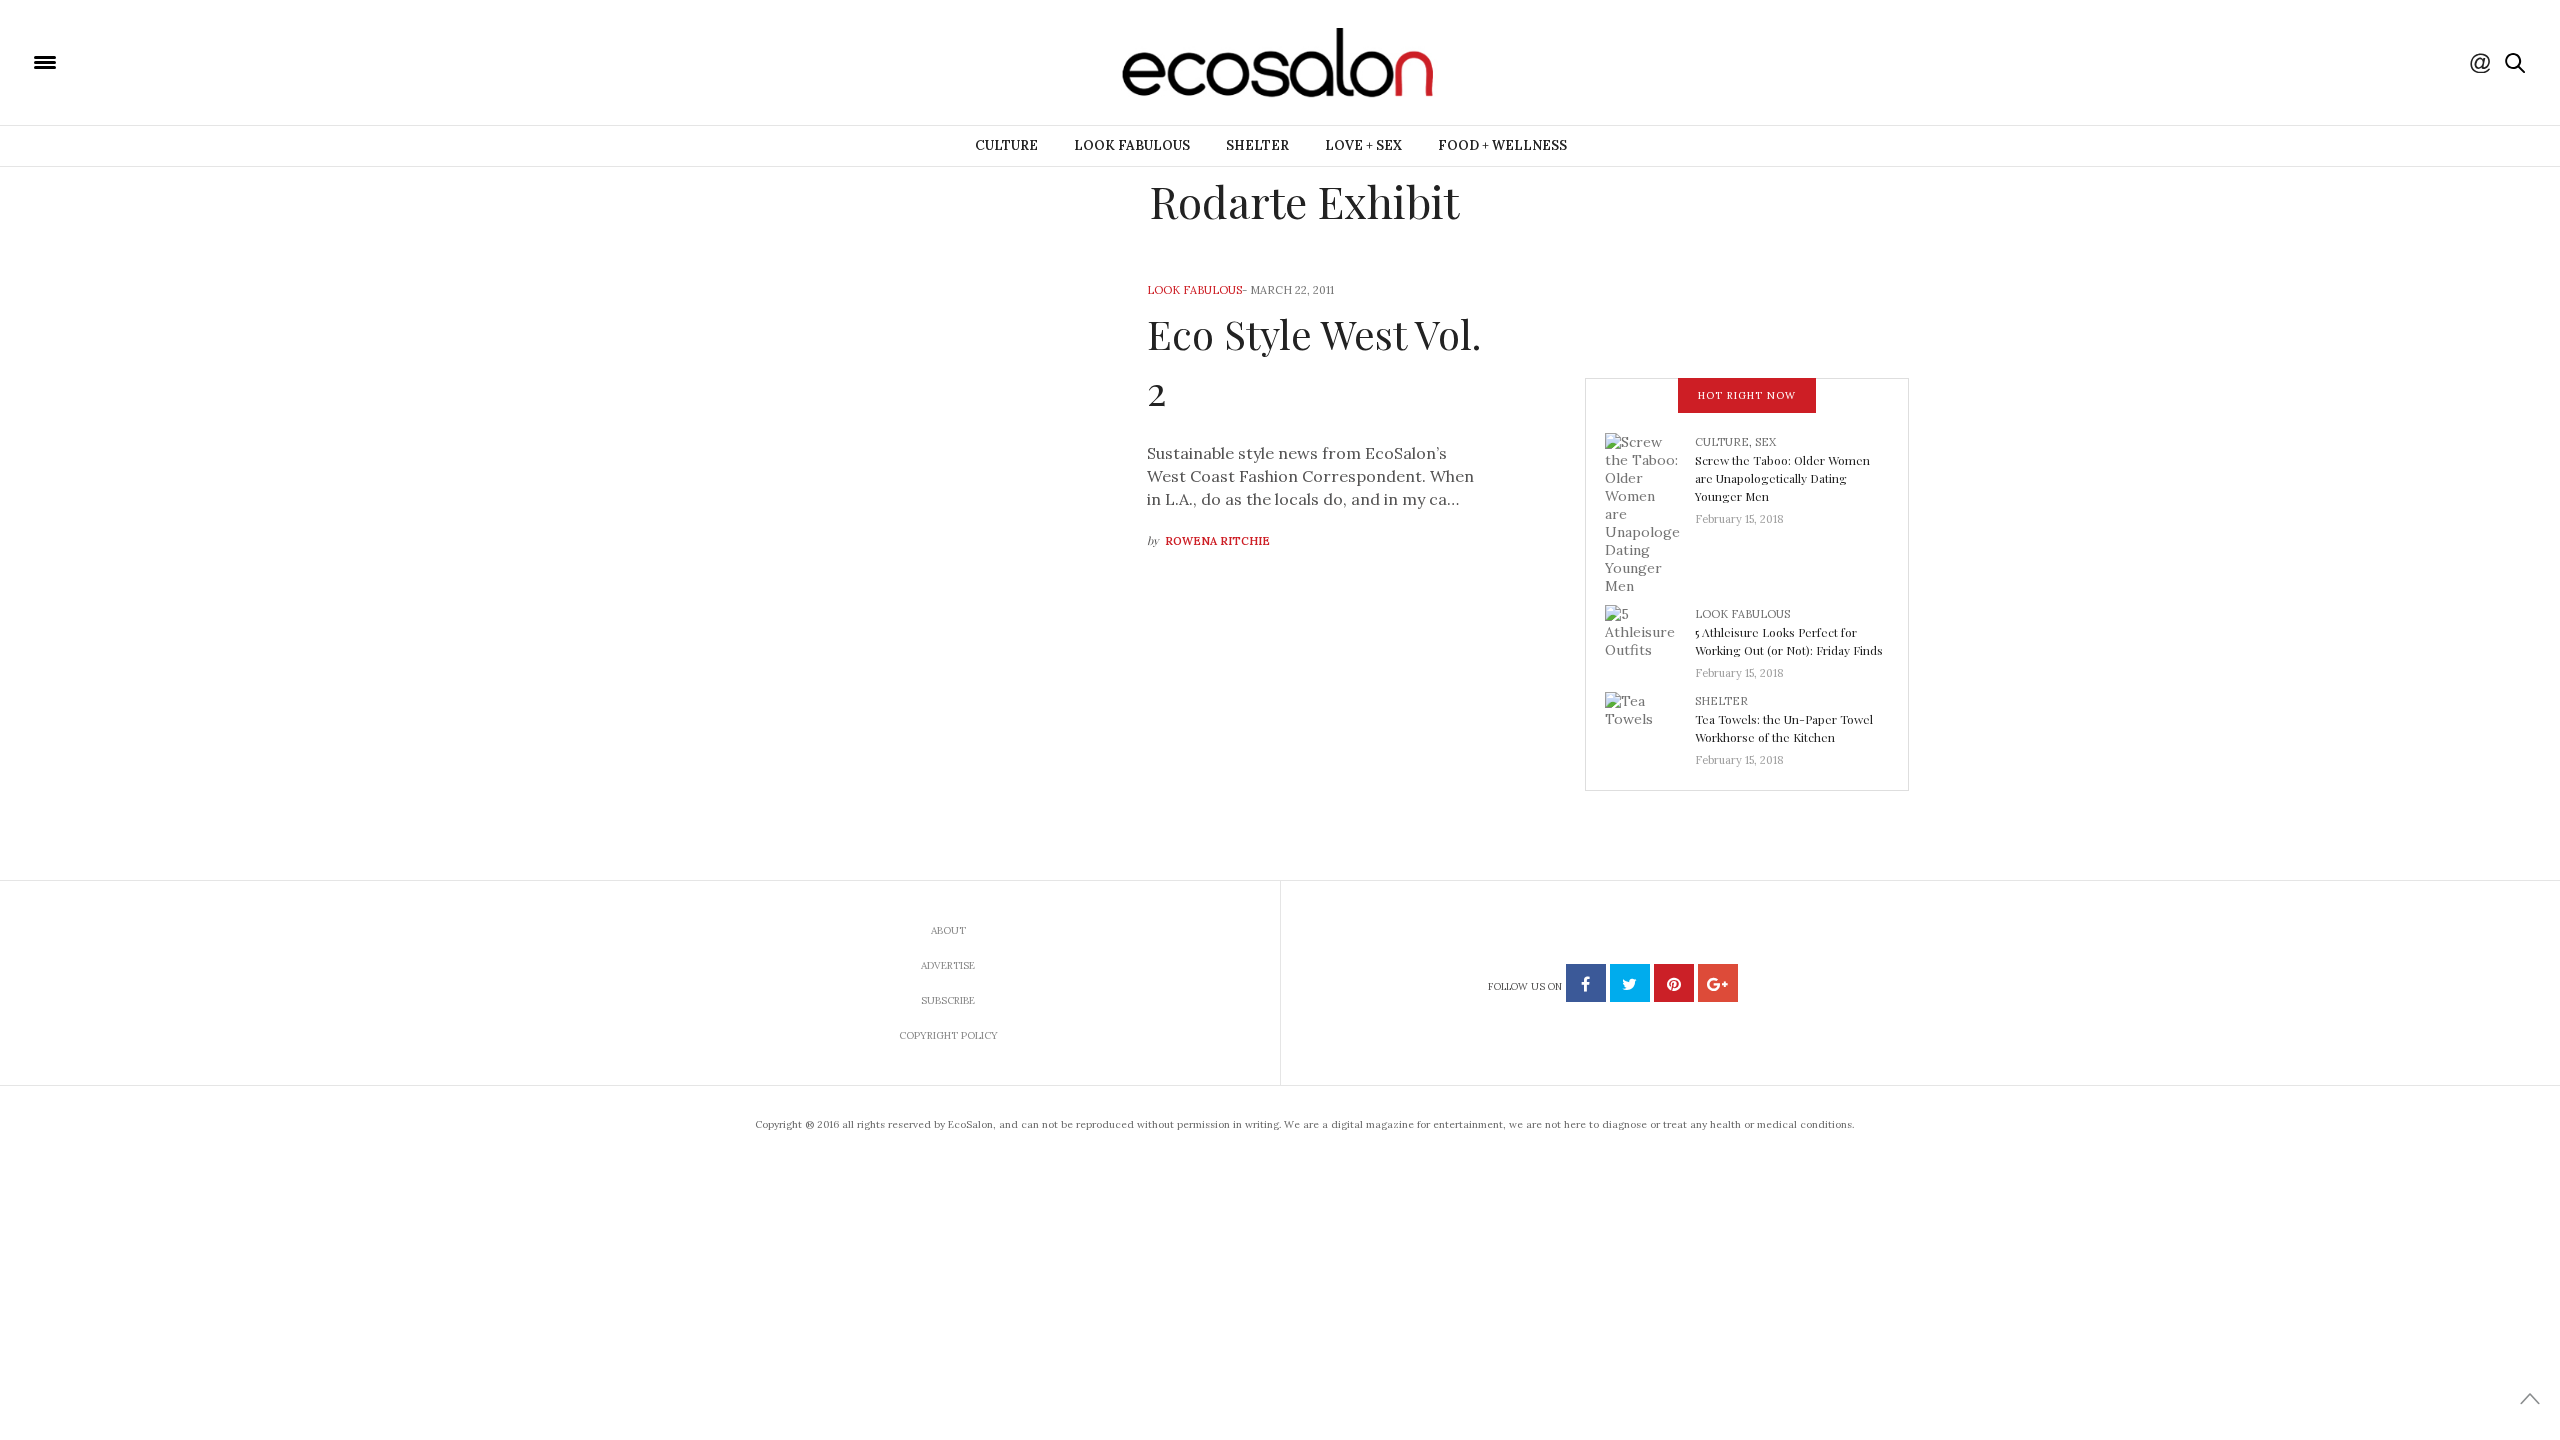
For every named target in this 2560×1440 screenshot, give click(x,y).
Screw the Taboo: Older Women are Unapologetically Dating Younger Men (1782, 478)
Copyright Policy (948, 1035)
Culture (1006, 145)
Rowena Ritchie (1217, 541)
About (948, 930)
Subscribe (948, 1000)
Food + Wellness (1502, 145)
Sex (1765, 442)
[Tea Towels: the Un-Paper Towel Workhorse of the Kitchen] (1650, 724)
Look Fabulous (1132, 145)
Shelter (1257, 145)
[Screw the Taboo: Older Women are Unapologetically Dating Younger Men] (1650, 512)
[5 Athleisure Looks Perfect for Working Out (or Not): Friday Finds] (1650, 637)
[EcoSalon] (165, 61)
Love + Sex (1363, 145)
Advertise (948, 965)
